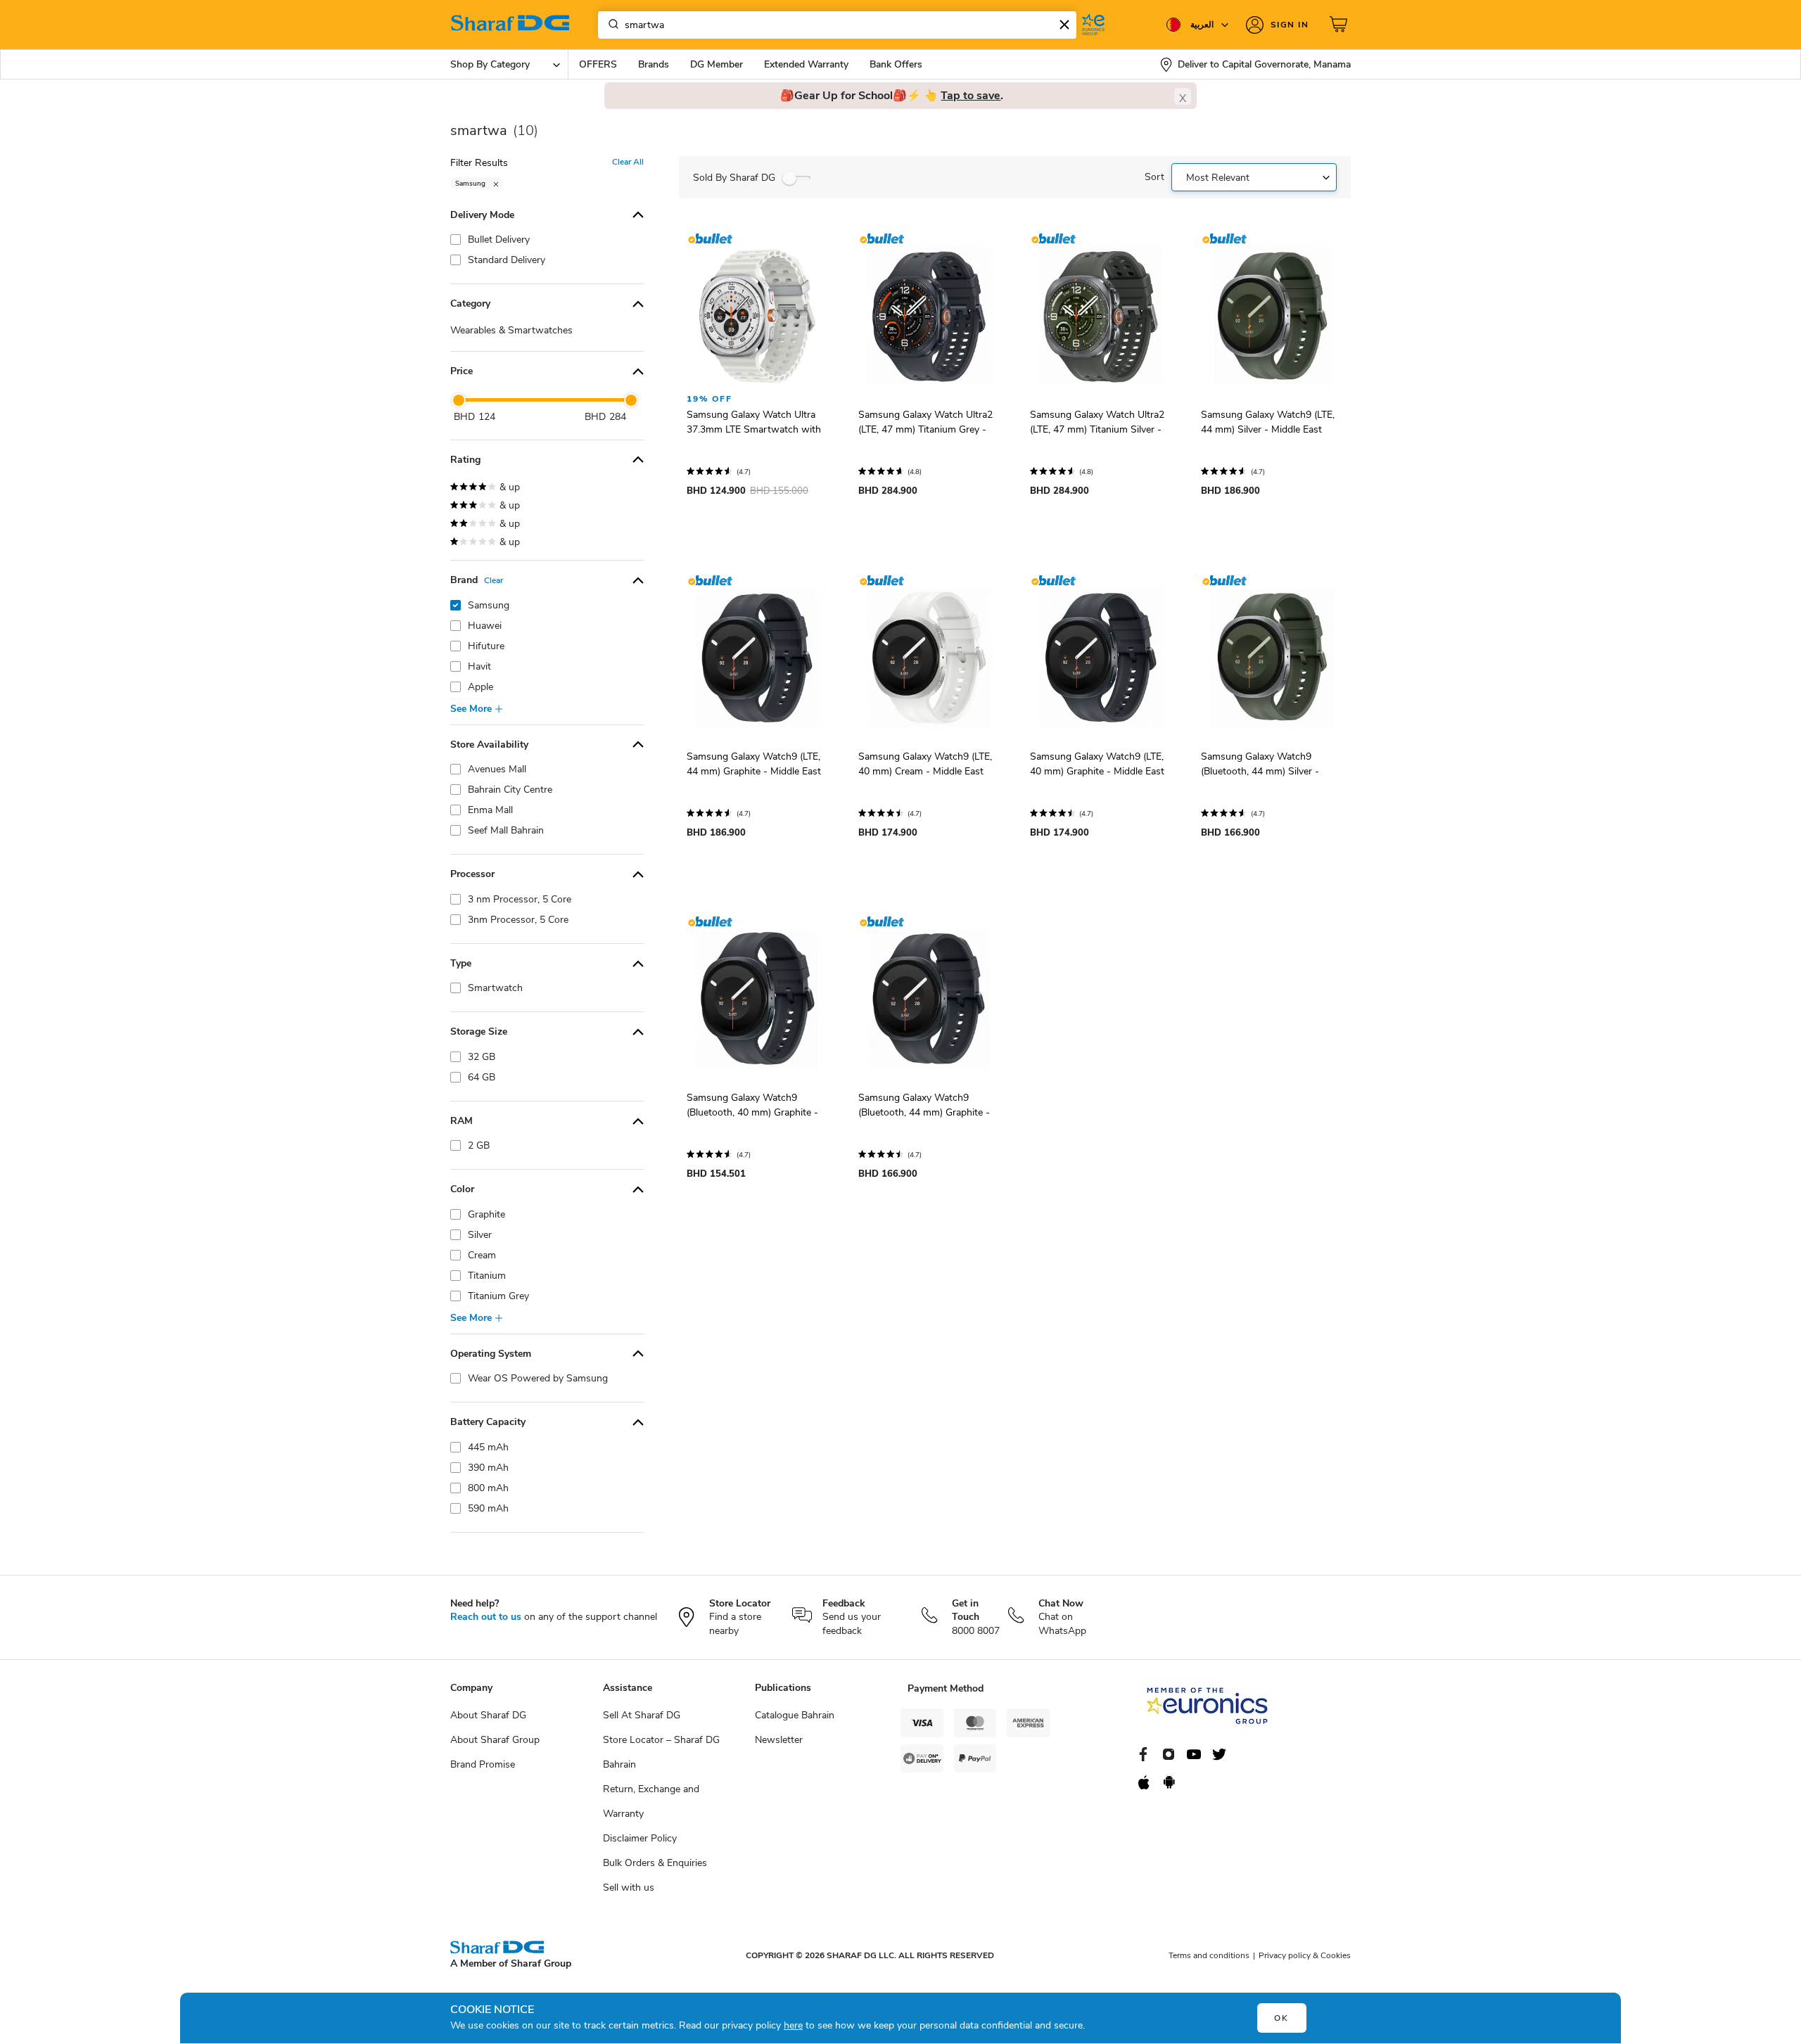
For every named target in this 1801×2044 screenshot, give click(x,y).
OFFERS (598, 64)
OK (1281, 2018)
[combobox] (837, 25)
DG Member (717, 64)
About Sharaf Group (495, 1740)
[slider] (459, 400)
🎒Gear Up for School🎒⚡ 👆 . (892, 96)
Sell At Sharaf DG (642, 1715)
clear (494, 580)
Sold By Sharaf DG (734, 178)
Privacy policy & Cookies (1305, 1955)
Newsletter (779, 1740)
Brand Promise (483, 1764)
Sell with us (629, 1887)
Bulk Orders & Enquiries (655, 1863)
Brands (654, 64)
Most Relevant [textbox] (1218, 178)
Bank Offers (896, 64)
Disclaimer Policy (640, 1838)
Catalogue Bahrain (795, 1715)
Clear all (628, 162)
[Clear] (1064, 25)
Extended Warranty (806, 64)
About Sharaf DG (488, 1715)
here (793, 2025)
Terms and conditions (1209, 1955)
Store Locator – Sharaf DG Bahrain (661, 1752)
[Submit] (611, 25)
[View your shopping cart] (1340, 25)
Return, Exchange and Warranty (651, 1801)
